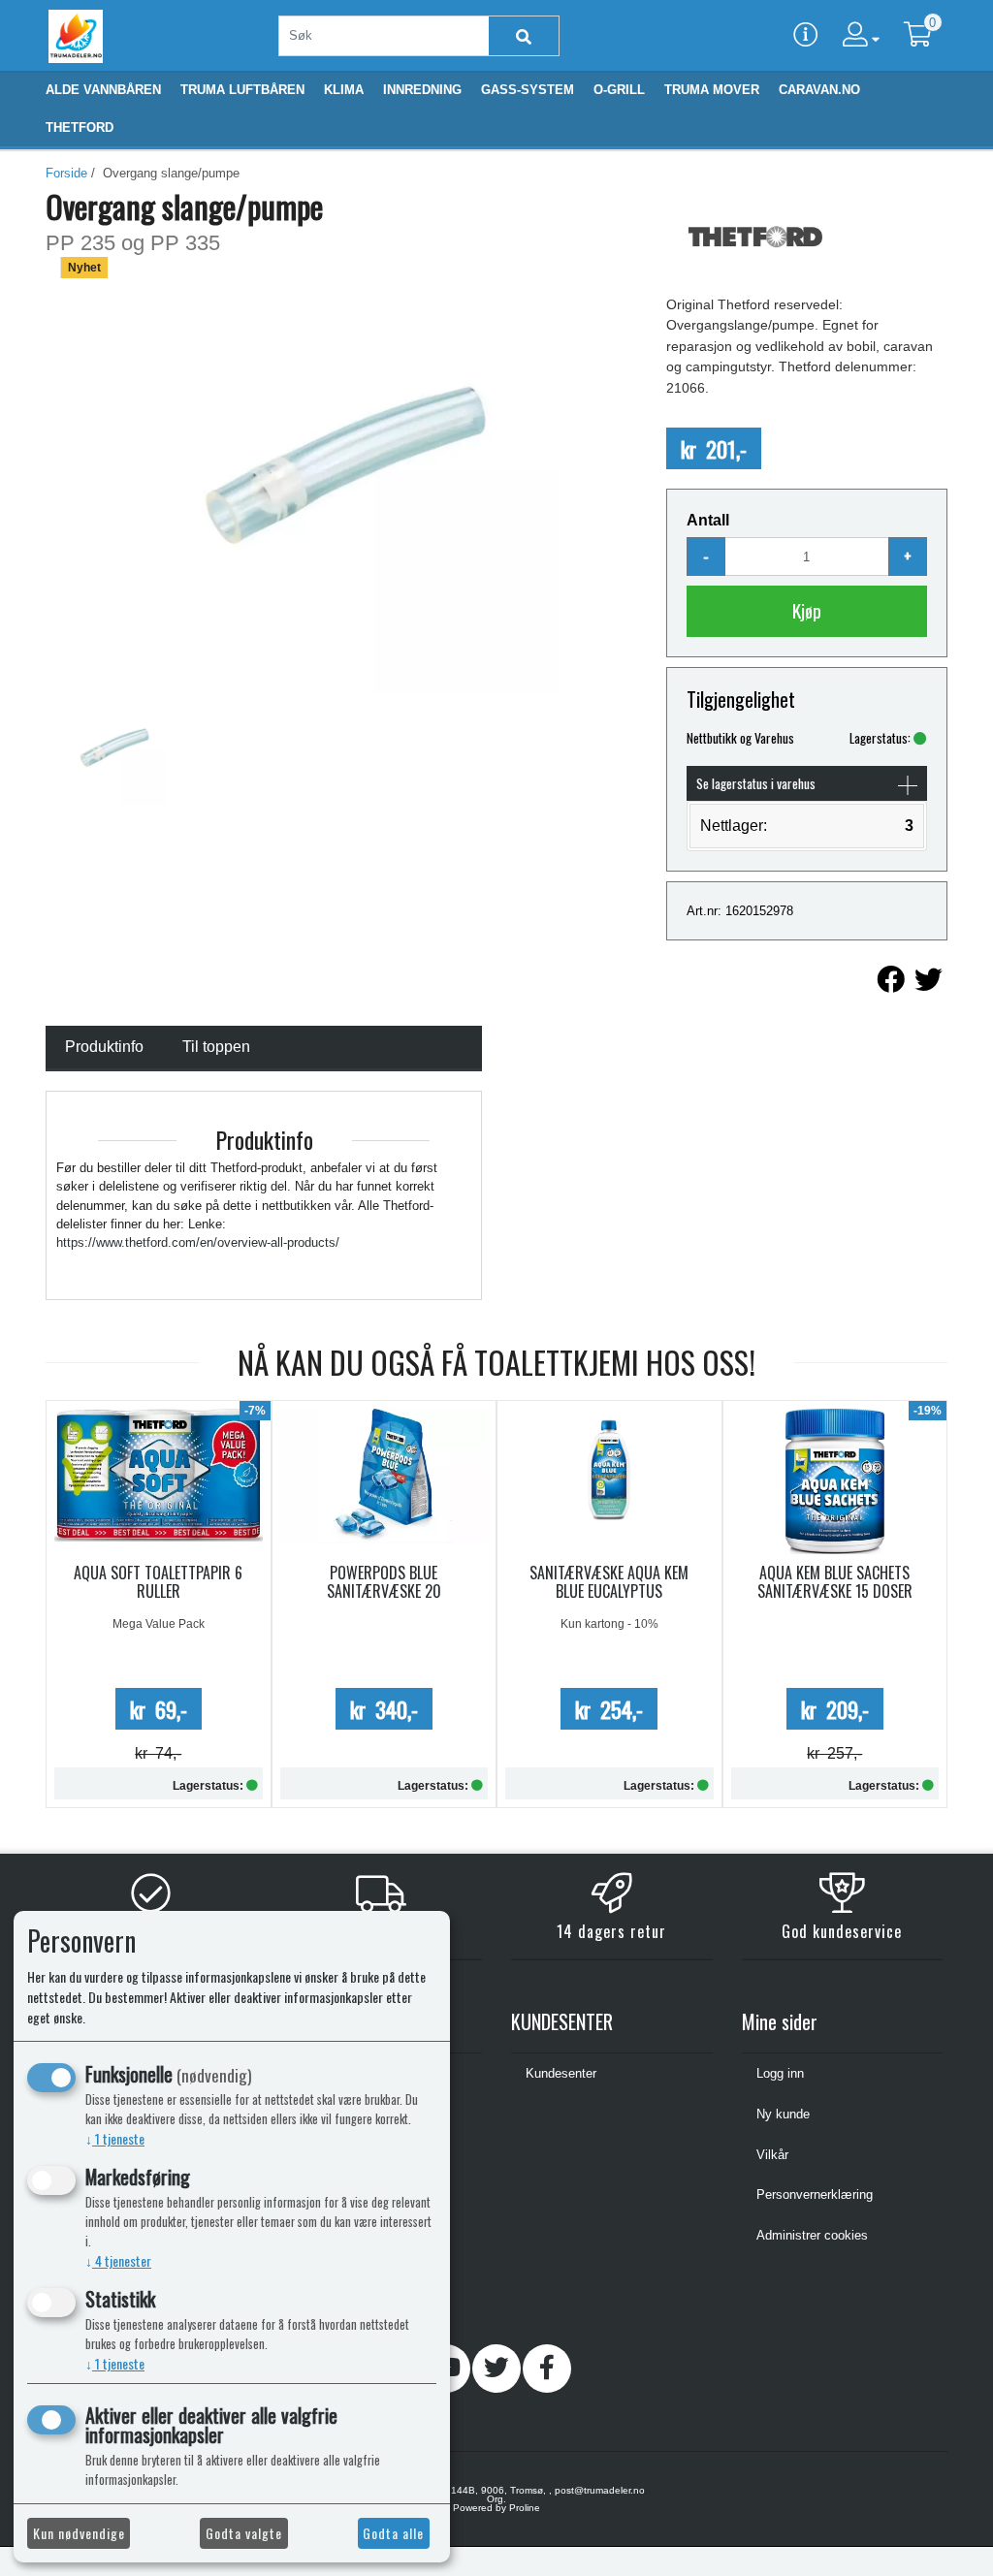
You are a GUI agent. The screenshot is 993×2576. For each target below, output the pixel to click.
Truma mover (712, 90)
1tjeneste (115, 2138)
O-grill (619, 90)
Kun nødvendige (79, 2533)
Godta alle (393, 2533)
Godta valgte (244, 2533)
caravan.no (819, 90)
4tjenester (118, 2260)
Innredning (422, 90)
